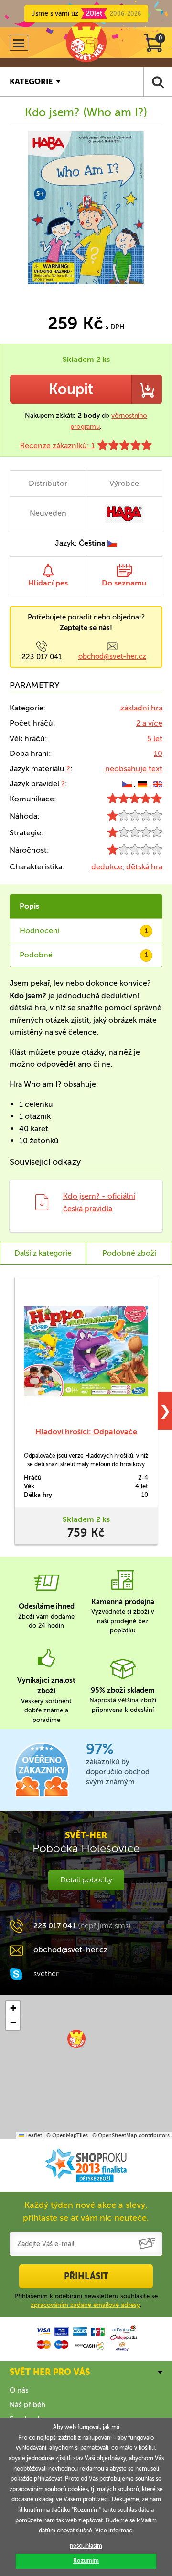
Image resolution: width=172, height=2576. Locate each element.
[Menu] (19, 43)
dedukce (107, 867)
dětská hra (144, 867)
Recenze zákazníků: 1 (58, 445)
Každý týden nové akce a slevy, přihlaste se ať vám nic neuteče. (86, 2211)
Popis (29, 906)
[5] (135, 801)
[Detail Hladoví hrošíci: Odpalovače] (86, 1351)
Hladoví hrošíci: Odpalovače (86, 1432)
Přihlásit (86, 2276)
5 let (155, 738)
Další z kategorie (43, 1253)
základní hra (141, 708)
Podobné (84, 955)
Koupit (71, 389)
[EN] (158, 783)
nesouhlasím (86, 2546)
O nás (19, 2390)
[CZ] (128, 783)
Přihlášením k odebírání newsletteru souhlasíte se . (86, 2300)
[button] (76, 2039)
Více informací (114, 2531)
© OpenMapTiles (67, 2135)
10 (158, 753)
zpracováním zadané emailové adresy (85, 2305)
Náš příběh (27, 2405)
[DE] (143, 783)
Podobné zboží (129, 1253)
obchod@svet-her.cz (112, 656)
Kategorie (31, 82)
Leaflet (33, 2135)
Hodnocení (84, 930)
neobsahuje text (134, 769)
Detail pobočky (86, 1880)
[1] (135, 818)
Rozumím (86, 2561)
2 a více (149, 723)
